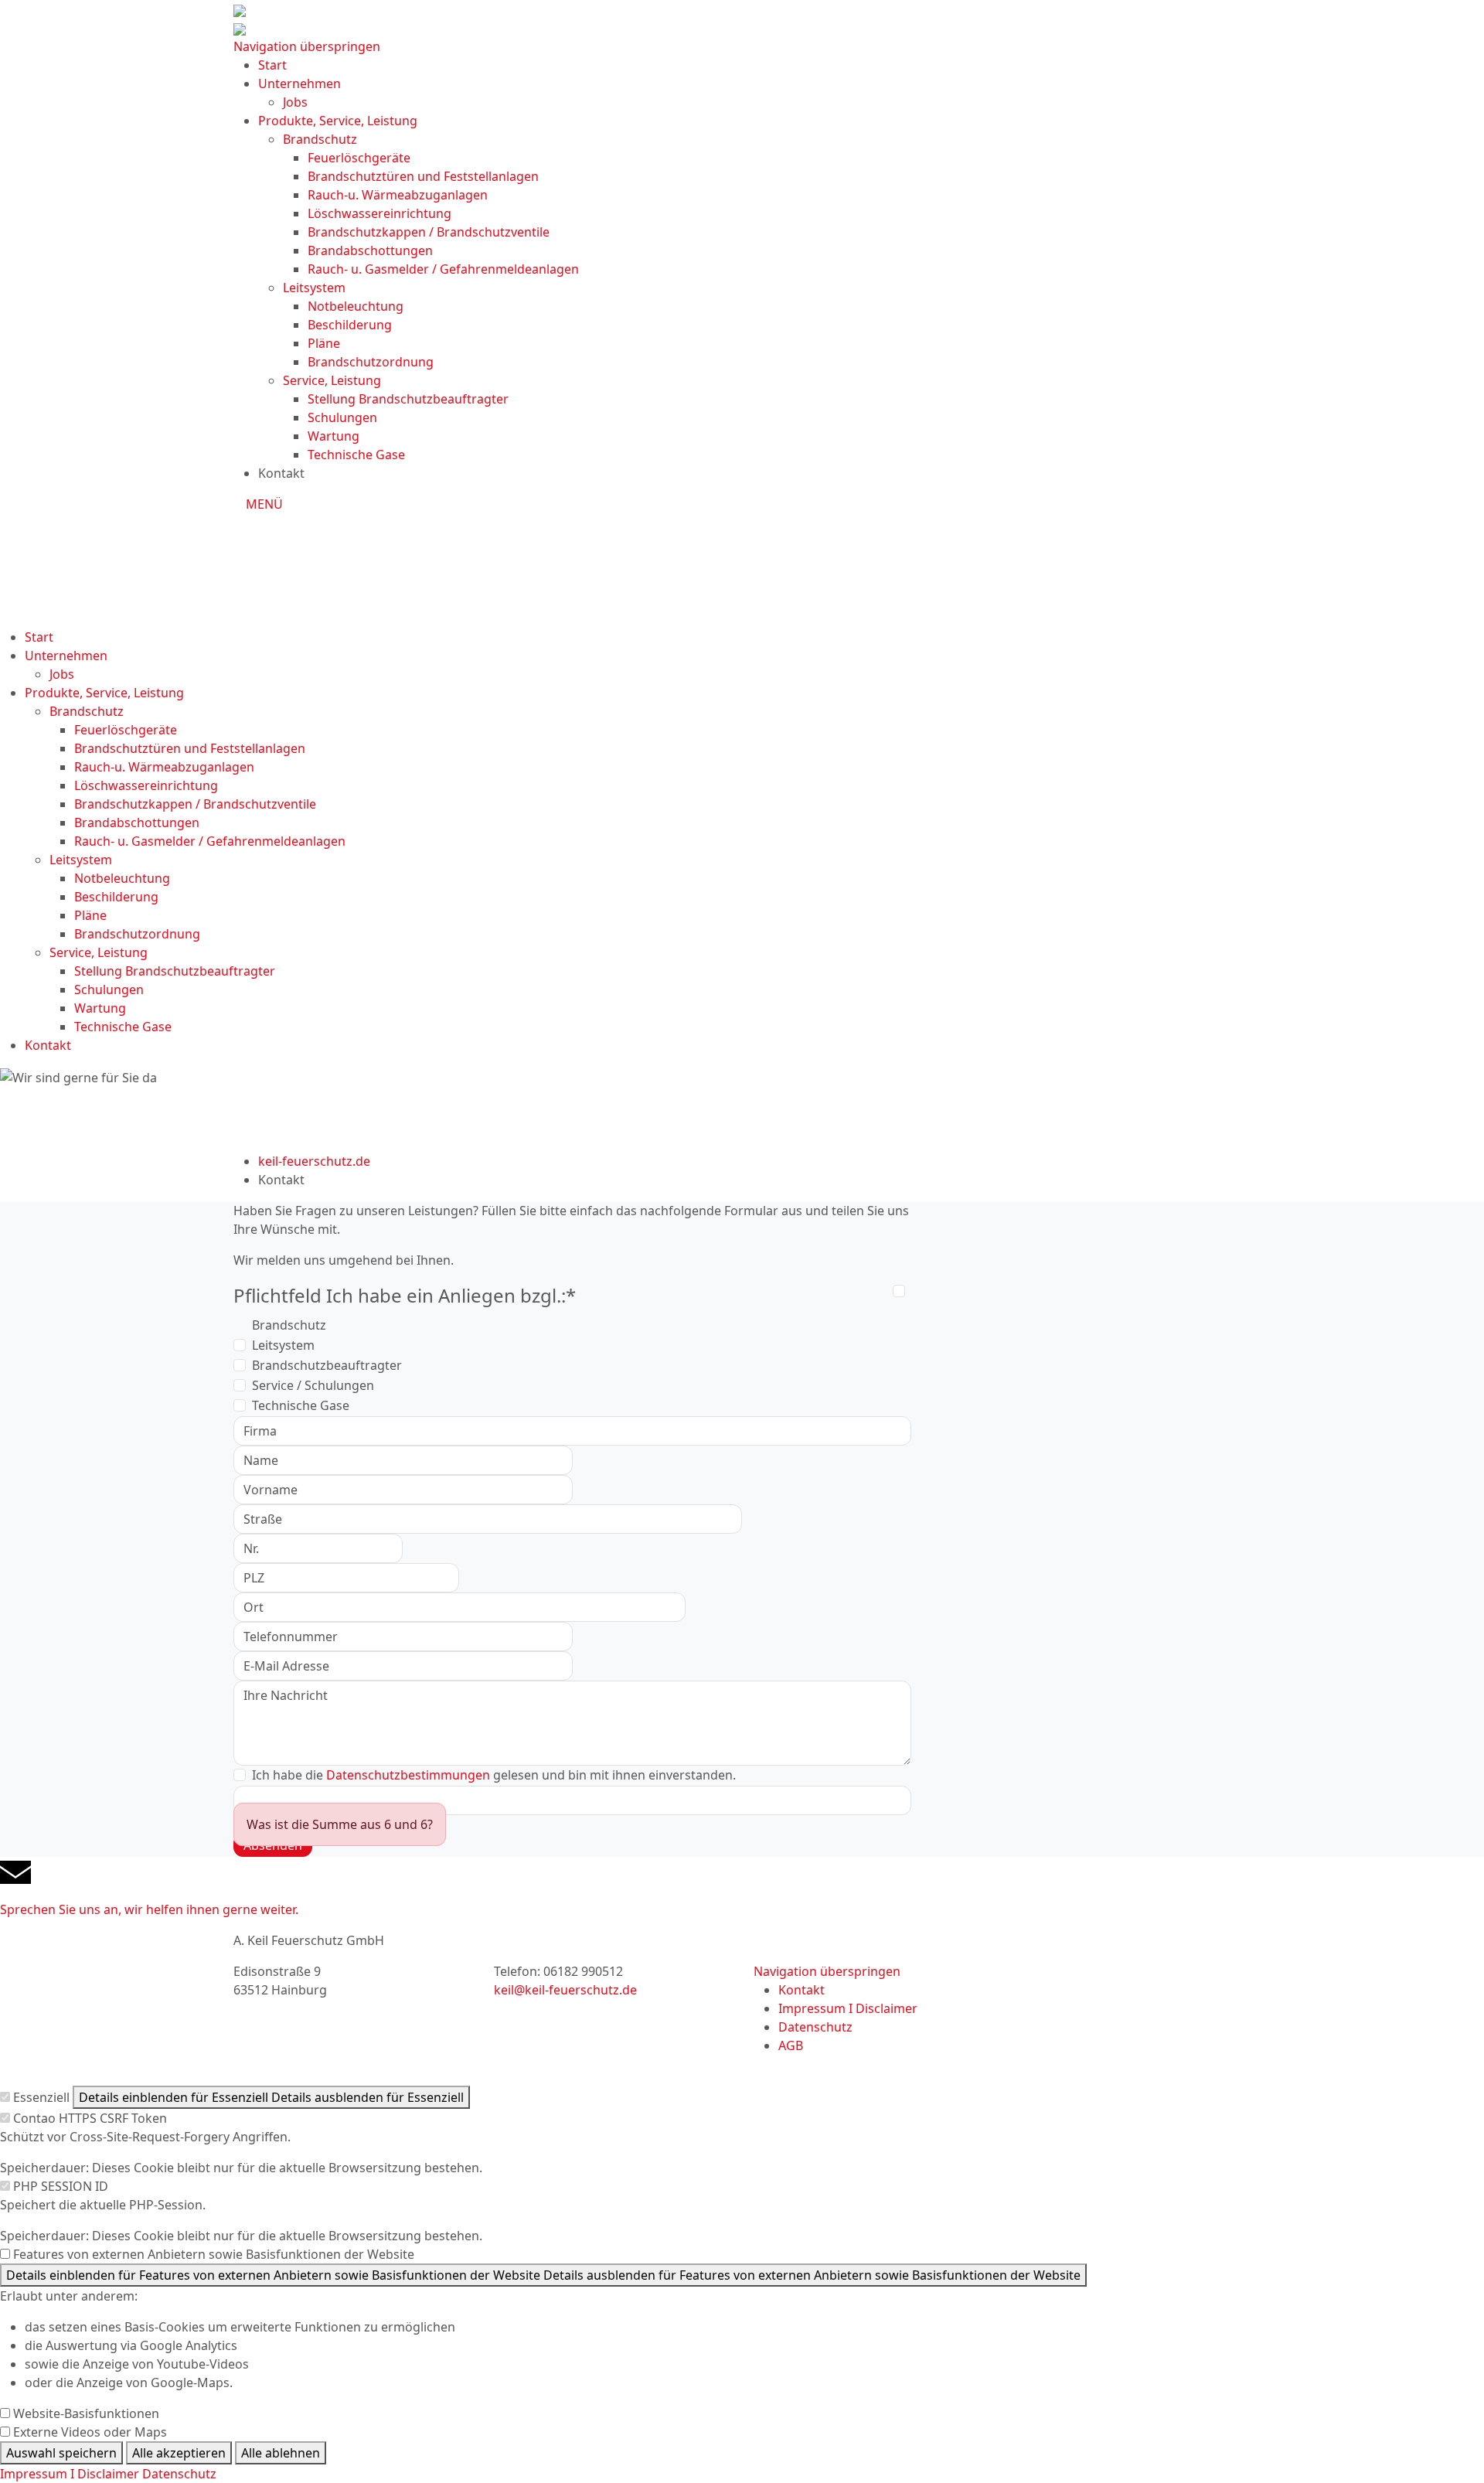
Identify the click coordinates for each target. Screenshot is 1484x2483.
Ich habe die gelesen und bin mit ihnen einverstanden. (494, 1775)
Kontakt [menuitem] (802, 1990)
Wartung (334, 436)
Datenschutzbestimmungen (408, 1775)
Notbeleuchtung (356, 306)
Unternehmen (300, 83)
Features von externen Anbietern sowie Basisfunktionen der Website (214, 2254)
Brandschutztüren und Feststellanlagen (423, 176)
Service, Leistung (332, 380)
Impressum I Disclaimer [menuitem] (848, 2008)
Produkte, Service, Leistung (338, 121)
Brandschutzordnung (371, 362)
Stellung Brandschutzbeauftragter (408, 399)
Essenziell (41, 2097)
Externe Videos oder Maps (90, 2432)
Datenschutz (179, 2474)
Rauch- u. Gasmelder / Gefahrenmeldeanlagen (443, 269)
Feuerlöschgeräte (359, 158)
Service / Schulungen (313, 1385)
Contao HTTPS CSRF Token (90, 2118)
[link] (742, 1888)
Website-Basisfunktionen (86, 2413)
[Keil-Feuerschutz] (742, 564)
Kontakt (48, 1045)
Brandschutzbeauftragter (327, 1365)
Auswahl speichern (61, 2453)
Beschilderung (350, 325)
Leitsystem (314, 288)
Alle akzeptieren (179, 2453)
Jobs (295, 102)
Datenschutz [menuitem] (815, 2027)
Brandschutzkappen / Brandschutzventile (429, 232)
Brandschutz (320, 139)
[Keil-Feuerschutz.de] (240, 28)
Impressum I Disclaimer (70, 2474)
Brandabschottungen (370, 250)
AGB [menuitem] (791, 2045)
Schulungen (342, 417)
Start (272, 65)
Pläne (324, 343)
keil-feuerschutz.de (314, 1161)
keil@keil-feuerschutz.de (565, 1990)
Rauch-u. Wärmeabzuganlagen (398, 195)
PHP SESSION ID (61, 2186)
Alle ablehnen (281, 2453)
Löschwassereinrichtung (380, 213)
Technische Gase (356, 455)
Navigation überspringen (307, 46)
